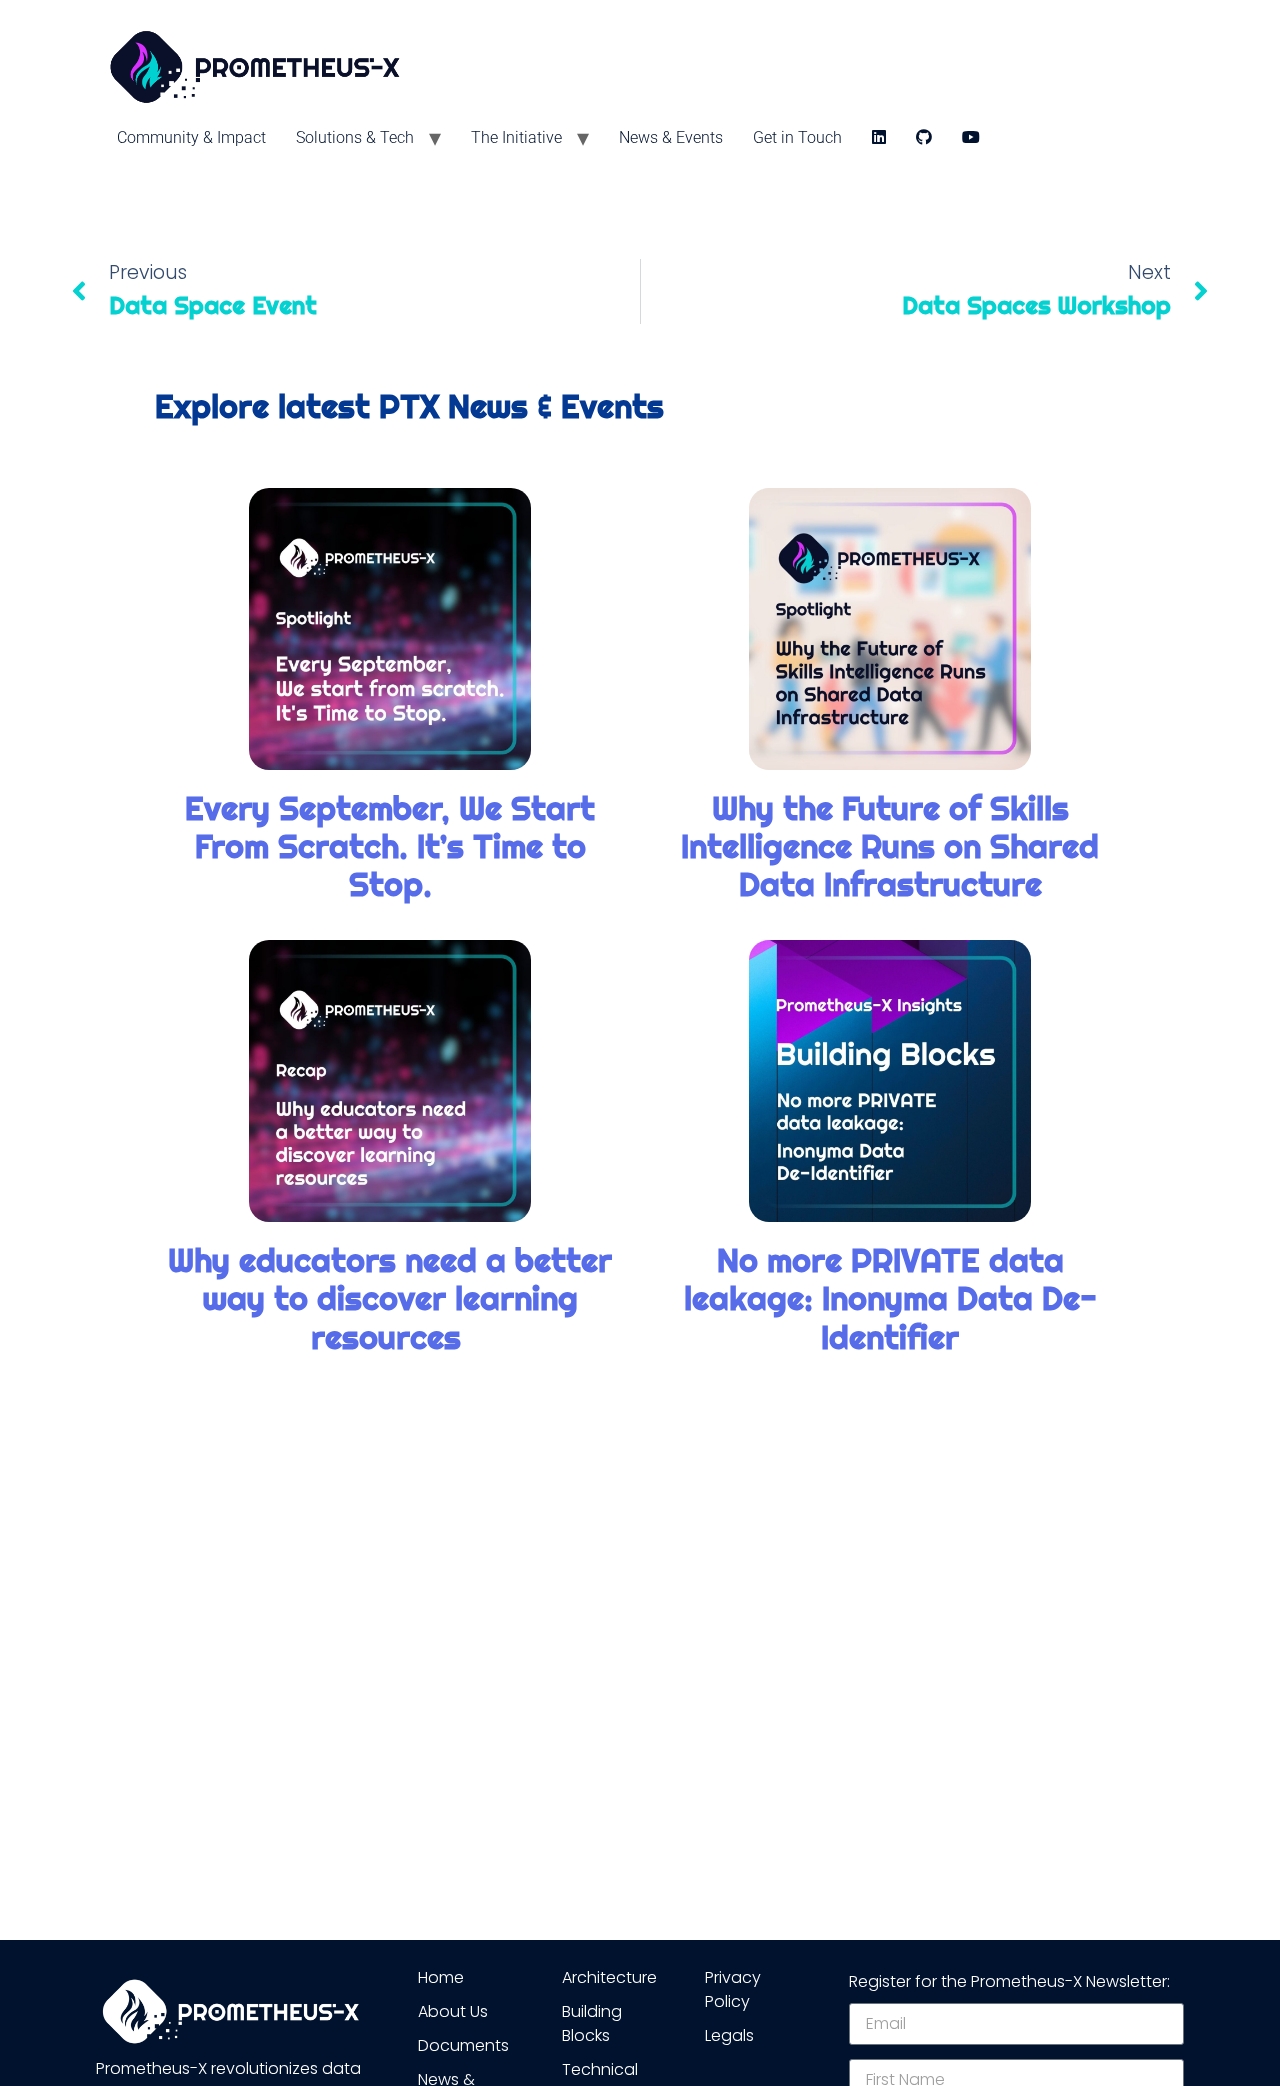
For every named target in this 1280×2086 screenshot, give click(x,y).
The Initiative (516, 137)
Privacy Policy (733, 1989)
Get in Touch (797, 137)
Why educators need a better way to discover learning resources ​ (390, 1299)
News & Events (671, 137)
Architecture (609, 1977)
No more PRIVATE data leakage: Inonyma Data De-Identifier (890, 1299)
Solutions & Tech (355, 137)
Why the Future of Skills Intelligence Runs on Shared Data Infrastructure (890, 847)
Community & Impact (191, 137)
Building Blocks (592, 2023)
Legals (729, 2035)
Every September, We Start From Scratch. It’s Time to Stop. (390, 847)
